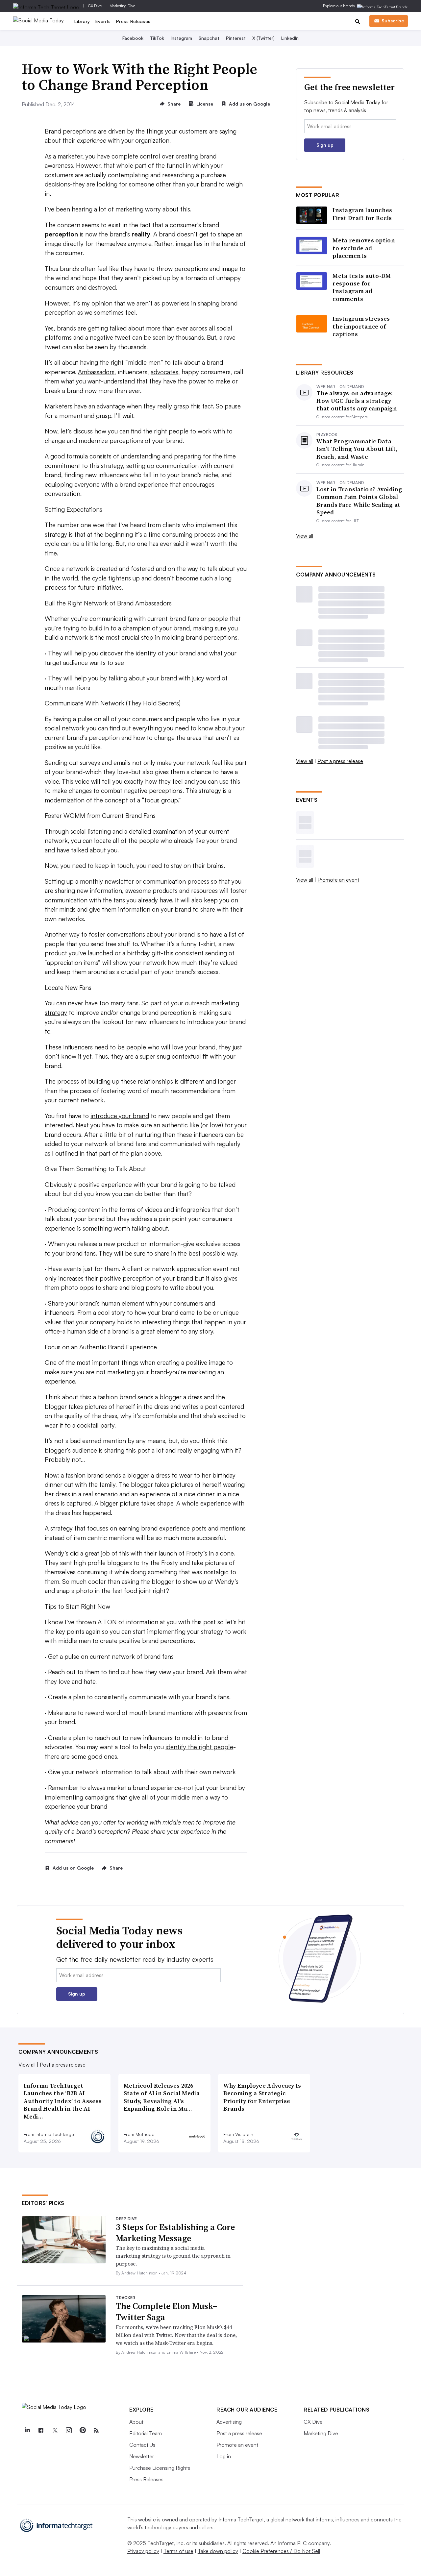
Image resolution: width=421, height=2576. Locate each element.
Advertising (229, 2422)
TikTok (157, 38)
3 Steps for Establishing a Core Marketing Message (175, 2233)
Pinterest (236, 38)
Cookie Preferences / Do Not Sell (281, 2551)
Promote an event (338, 880)
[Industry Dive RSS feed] (96, 2430)
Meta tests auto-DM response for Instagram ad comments (362, 287)
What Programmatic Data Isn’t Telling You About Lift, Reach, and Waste (357, 449)
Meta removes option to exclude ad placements (364, 248)
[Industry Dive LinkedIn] (27, 2430)
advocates (164, 372)
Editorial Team (146, 2433)
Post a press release (340, 761)
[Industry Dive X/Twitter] (55, 2430)
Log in (224, 2456)
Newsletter (142, 2456)
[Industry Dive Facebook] (41, 2430)
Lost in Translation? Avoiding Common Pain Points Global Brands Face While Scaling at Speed (359, 501)
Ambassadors (96, 372)
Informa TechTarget (241, 2519)
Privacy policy (143, 2551)
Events (103, 21)
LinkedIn (290, 38)
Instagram (181, 38)
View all (305, 536)
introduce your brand (120, 1116)
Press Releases (133, 21)
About (136, 2422)
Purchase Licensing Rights (160, 2468)
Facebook (133, 38)
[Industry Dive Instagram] (68, 2430)
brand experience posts (174, 1528)
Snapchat (209, 38)
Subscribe (393, 21)
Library (82, 21)
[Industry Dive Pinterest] (82, 2430)
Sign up (325, 145)
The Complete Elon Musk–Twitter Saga (167, 2312)
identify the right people (199, 1747)
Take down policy (218, 2551)
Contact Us (142, 2445)
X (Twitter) (263, 38)
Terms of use (178, 2551)
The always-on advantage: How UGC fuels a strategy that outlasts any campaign (357, 401)
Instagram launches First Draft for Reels (362, 214)
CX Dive (95, 6)
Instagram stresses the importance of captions (361, 326)
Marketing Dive (122, 6)
